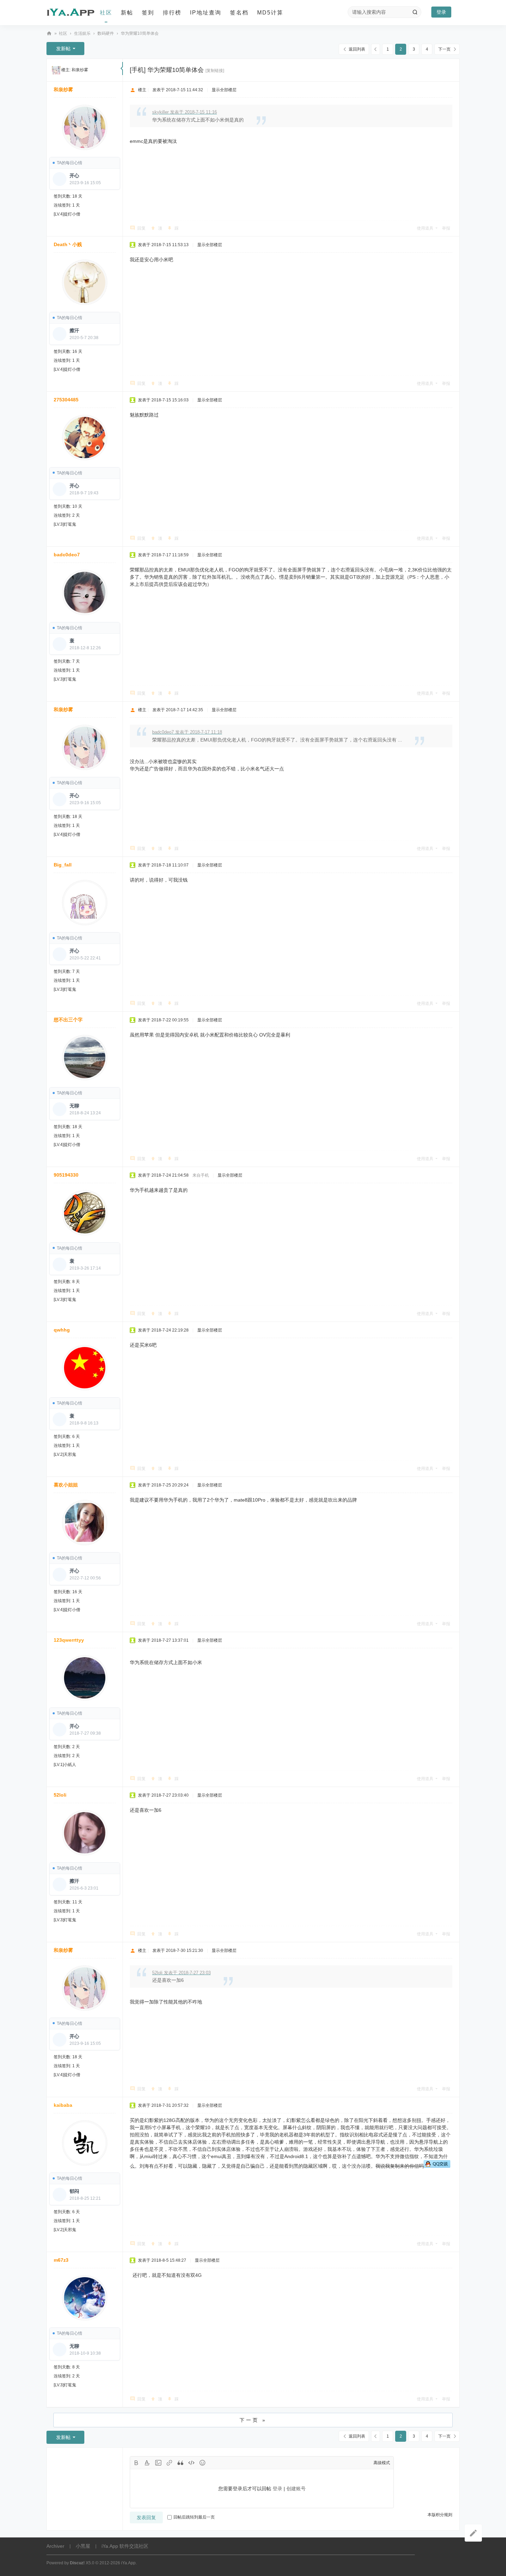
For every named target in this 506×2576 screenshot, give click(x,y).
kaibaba (63, 2105)
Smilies (202, 2463)
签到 (148, 13)
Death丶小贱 (68, 244)
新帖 (127, 13)
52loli (60, 1795)
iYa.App (128, 2563)
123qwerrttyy (69, 1640)
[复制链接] (215, 71)
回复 (141, 228)
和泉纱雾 (80, 70)
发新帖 (63, 49)
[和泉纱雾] (56, 70)
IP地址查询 (206, 13)
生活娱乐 (82, 33)
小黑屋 (83, 2546)
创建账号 (296, 2489)
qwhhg (62, 1330)
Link (169, 2463)
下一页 (444, 49)
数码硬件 (106, 33)
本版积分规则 (440, 2515)
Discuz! (77, 2563)
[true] (415, 12)
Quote (180, 2463)
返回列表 (357, 49)
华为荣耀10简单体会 (140, 33)
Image (158, 2463)
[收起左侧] (122, 69)
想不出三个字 (68, 1020)
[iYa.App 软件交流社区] (71, 13)
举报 (446, 228)
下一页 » (253, 2420)
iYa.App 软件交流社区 (49, 34)
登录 (441, 12)
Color (147, 2463)
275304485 (66, 400)
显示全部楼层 (224, 90)
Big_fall (63, 865)
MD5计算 (270, 13)
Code (191, 2463)
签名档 (239, 13)
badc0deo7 (67, 555)
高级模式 (382, 2463)
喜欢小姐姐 (66, 1485)
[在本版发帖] (473, 2533)
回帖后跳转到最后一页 (194, 2517)
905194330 (66, 1175)
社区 (106, 13)
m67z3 (61, 2260)
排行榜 (172, 13)
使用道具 (425, 228)
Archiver (55, 2546)
